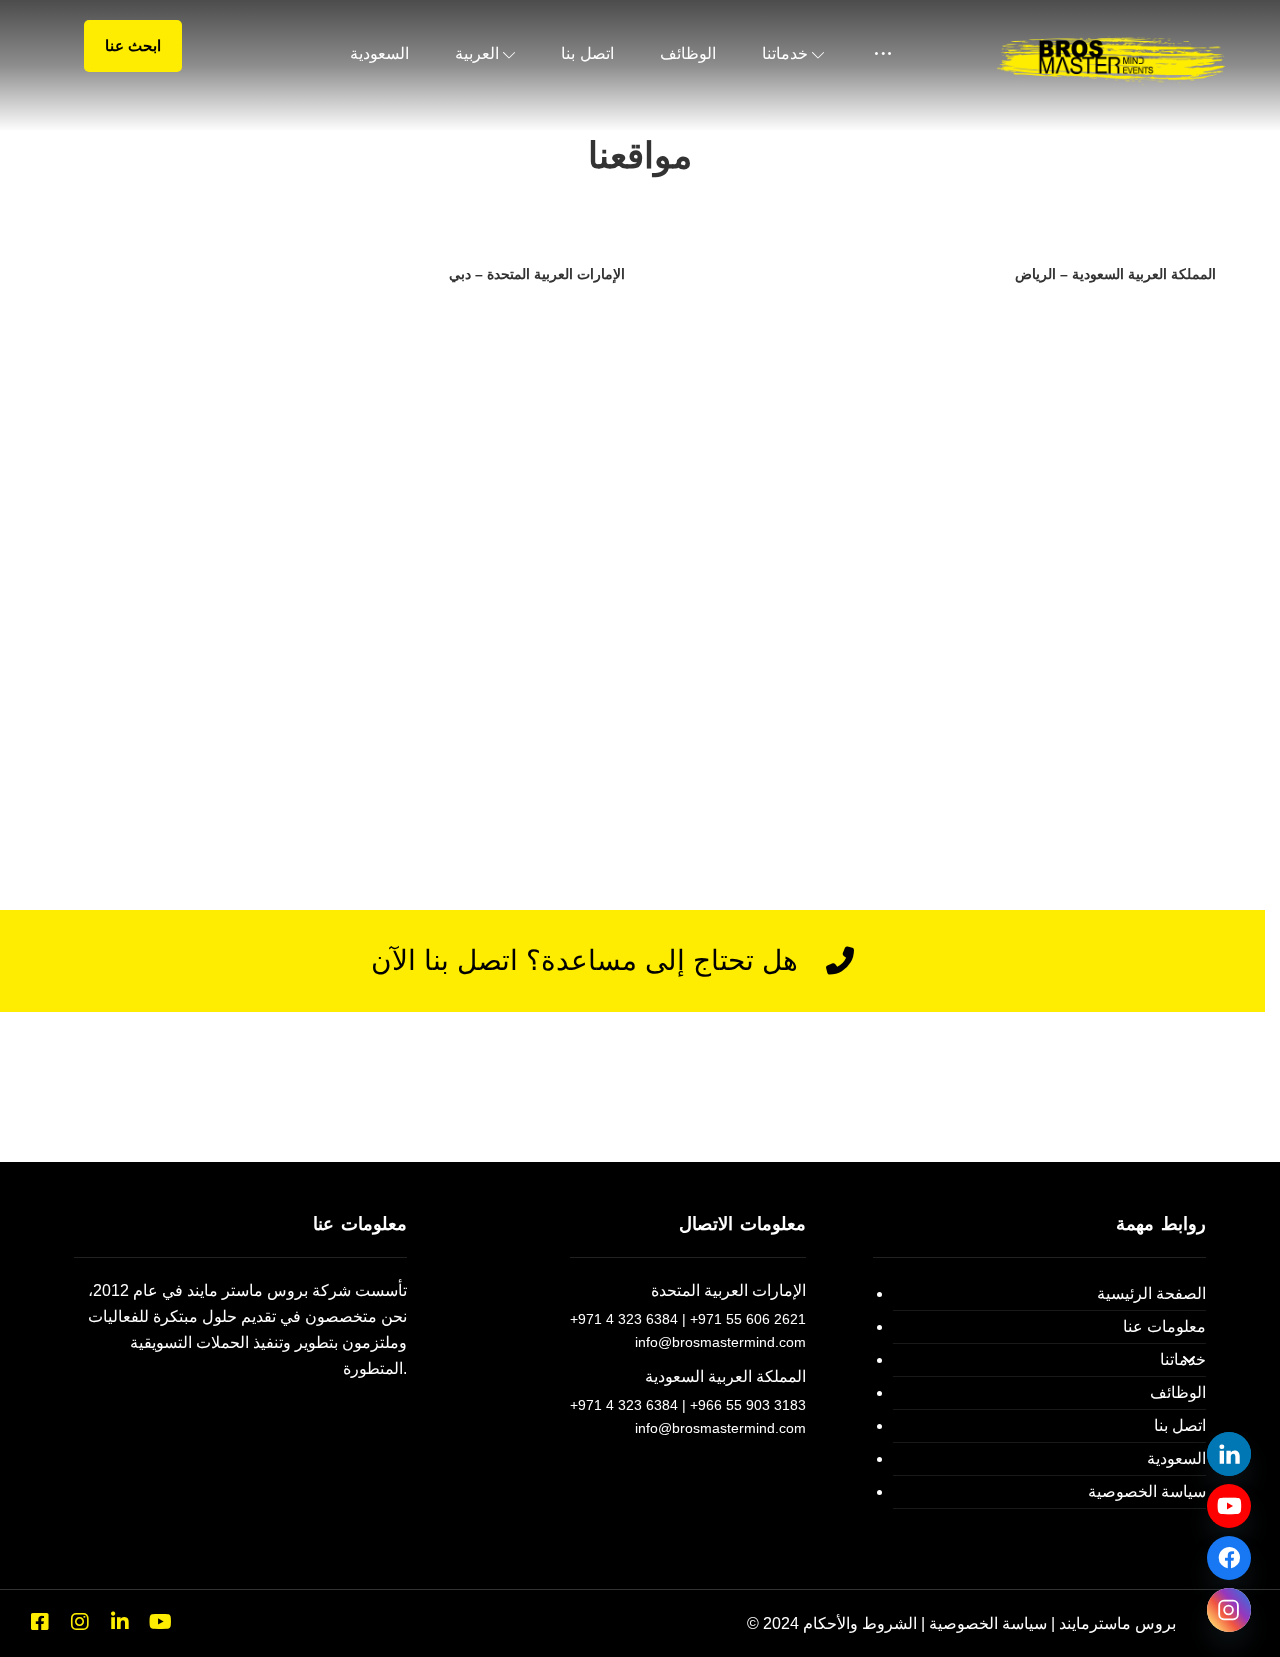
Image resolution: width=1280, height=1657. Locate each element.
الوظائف (1178, 1392)
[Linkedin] (120, 1622)
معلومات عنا (1164, 1326)
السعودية (1176, 1458)
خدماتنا (1183, 1359)
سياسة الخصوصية (1147, 1491)
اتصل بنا (1180, 1425)
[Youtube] (160, 1622)
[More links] (883, 54)
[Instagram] (80, 1622)
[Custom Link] (1229, 1506)
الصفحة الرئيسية (1151, 1293)
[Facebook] (40, 1622)
